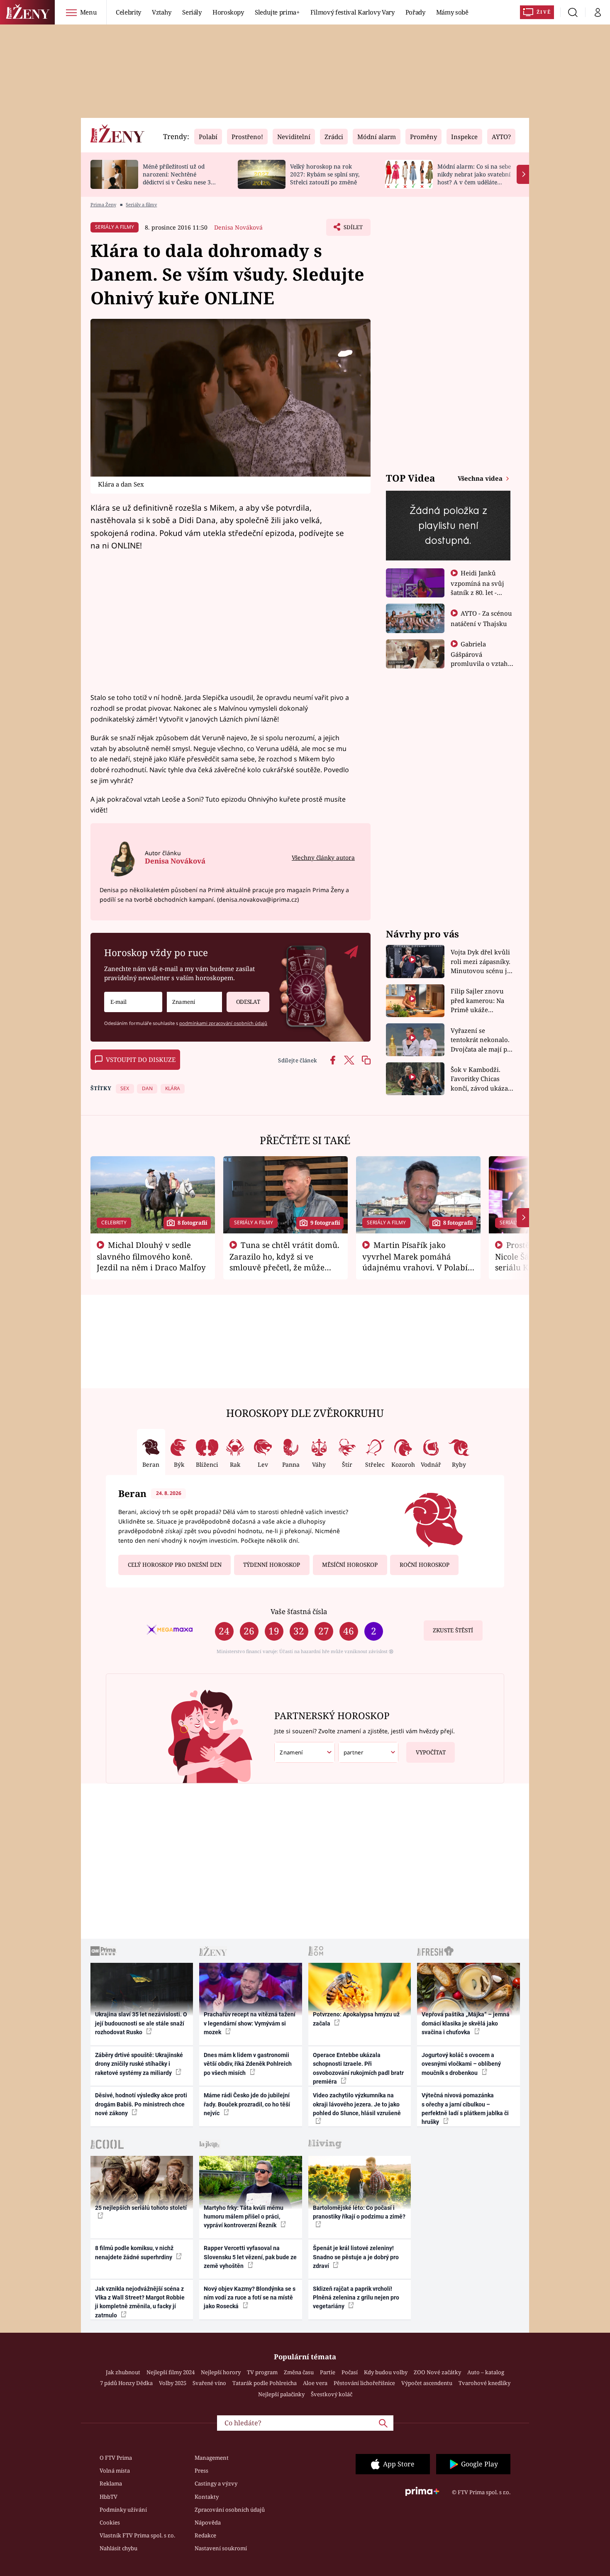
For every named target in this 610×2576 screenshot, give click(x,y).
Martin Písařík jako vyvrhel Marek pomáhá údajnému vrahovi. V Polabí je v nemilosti (415, 1262)
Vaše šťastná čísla (299, 1611)
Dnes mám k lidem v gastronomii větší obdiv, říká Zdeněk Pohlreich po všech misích (248, 2064)
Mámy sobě (452, 12)
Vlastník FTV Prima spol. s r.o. (137, 2535)
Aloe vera (315, 2383)
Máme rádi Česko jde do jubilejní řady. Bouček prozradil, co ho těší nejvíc (247, 2104)
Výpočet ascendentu (427, 2383)
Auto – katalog (486, 2372)
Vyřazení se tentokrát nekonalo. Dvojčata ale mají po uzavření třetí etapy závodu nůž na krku (481, 1040)
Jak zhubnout (123, 2372)
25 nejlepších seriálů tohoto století (141, 2208)
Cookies (110, 2522)
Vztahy (162, 12)
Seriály (192, 12)
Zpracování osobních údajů (230, 2510)
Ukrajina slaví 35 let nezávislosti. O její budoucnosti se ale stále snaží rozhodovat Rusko (141, 2023)
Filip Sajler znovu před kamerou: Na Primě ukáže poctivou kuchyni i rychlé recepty (479, 1001)
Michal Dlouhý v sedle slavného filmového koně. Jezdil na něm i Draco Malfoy (151, 1256)
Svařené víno (209, 2383)
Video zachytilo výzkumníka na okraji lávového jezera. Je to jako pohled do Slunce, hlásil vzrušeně (357, 2104)
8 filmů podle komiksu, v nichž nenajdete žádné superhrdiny (134, 2252)
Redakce (205, 2535)
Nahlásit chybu (118, 2548)
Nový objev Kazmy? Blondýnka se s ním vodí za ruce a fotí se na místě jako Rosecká (250, 2298)
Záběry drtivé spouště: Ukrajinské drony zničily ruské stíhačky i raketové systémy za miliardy (139, 2064)
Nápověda (208, 2522)
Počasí (350, 2372)
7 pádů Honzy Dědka (126, 2383)
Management (212, 2458)
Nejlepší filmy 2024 (171, 2372)
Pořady (415, 12)
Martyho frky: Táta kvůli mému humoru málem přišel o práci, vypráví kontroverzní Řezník (244, 2217)
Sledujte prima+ (277, 12)
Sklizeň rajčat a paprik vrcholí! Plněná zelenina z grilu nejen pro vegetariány (356, 2298)
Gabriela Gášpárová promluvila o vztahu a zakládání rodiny (481, 658)
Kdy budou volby (386, 2372)
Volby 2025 (173, 2383)
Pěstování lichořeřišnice (364, 2383)
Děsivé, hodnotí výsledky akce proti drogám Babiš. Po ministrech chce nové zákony (141, 2104)
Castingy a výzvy (216, 2483)
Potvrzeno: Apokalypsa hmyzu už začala (356, 2019)
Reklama (111, 2483)
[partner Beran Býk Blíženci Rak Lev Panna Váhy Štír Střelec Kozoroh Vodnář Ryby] (368, 1753)
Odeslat (248, 1002)
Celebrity (128, 12)
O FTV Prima (116, 2458)
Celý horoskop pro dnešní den (175, 1565)
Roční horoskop (425, 1565)
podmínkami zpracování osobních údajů (223, 1023)
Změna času (299, 2372)
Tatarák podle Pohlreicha (265, 2383)
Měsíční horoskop (350, 1565)
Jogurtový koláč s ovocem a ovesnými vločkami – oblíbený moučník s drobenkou (461, 2064)
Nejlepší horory (221, 2372)
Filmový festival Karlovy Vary (353, 12)
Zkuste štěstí (453, 1630)
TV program (262, 2372)
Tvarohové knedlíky (484, 2383)
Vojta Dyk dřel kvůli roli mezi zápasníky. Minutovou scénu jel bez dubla (482, 962)
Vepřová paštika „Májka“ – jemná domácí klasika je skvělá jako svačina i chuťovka (466, 2023)
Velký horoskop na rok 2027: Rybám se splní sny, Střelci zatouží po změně (325, 174)
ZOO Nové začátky (437, 2372)
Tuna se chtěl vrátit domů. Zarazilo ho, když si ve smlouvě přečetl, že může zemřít (285, 1262)
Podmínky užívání (123, 2510)
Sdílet (352, 230)
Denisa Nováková (238, 227)
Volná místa (115, 2471)
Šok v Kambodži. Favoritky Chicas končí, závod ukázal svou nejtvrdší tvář (480, 1079)
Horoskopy (228, 12)
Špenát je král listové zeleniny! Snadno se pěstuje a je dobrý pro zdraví (356, 2257)
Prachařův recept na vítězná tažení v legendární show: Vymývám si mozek (250, 2023)
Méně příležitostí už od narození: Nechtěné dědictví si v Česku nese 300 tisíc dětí (180, 178)
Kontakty (207, 2497)
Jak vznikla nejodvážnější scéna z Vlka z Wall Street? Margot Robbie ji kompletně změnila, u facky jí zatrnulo (140, 2302)
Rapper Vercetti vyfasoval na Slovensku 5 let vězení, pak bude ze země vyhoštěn (250, 2257)
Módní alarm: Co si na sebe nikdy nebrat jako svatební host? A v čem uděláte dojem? (474, 178)
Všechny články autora (323, 857)
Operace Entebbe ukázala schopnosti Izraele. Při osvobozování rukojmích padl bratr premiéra (358, 2068)
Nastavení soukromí (221, 2548)
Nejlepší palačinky (281, 2394)
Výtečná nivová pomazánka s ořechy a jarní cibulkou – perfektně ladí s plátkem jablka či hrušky (465, 2109)
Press (201, 2471)
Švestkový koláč (332, 2394)
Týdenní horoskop (272, 1565)
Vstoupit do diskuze (141, 1059)
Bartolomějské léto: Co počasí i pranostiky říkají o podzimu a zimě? (359, 2212)
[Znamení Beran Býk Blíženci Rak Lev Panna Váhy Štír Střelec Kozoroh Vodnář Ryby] (194, 1002)
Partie (328, 2372)
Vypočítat (431, 1752)
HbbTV (109, 2497)
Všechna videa (481, 478)
